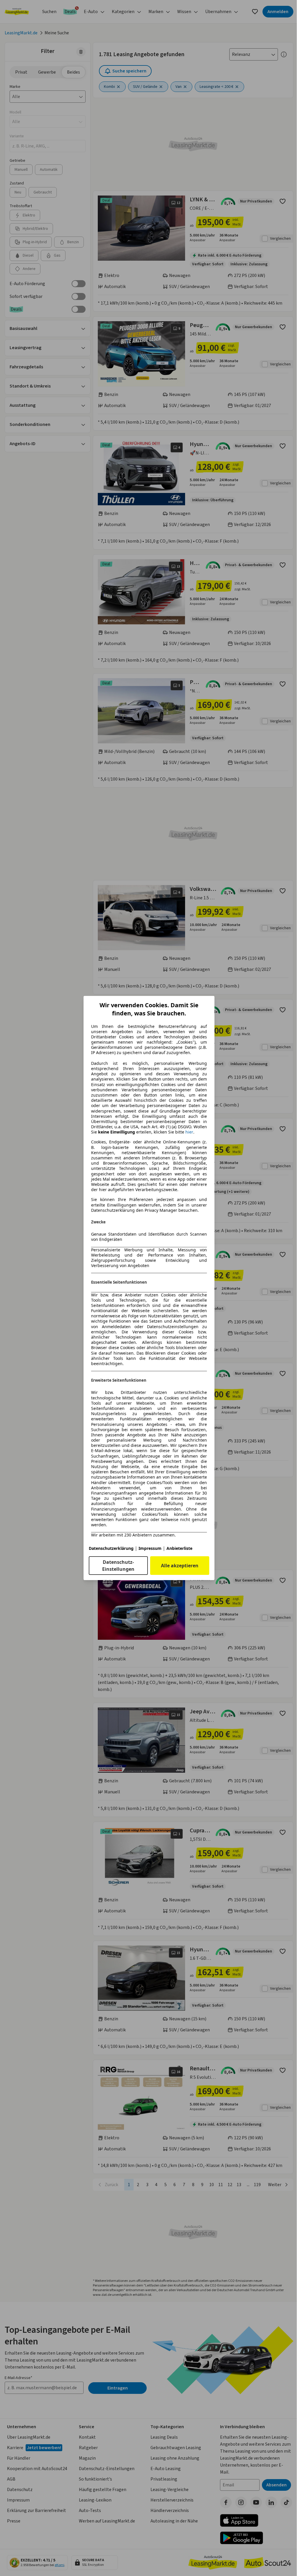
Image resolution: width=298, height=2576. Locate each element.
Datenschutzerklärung (111, 1548)
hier (189, 1132)
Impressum (150, 1548)
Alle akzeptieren (180, 1566)
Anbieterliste (179, 1548)
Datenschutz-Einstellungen (118, 1566)
